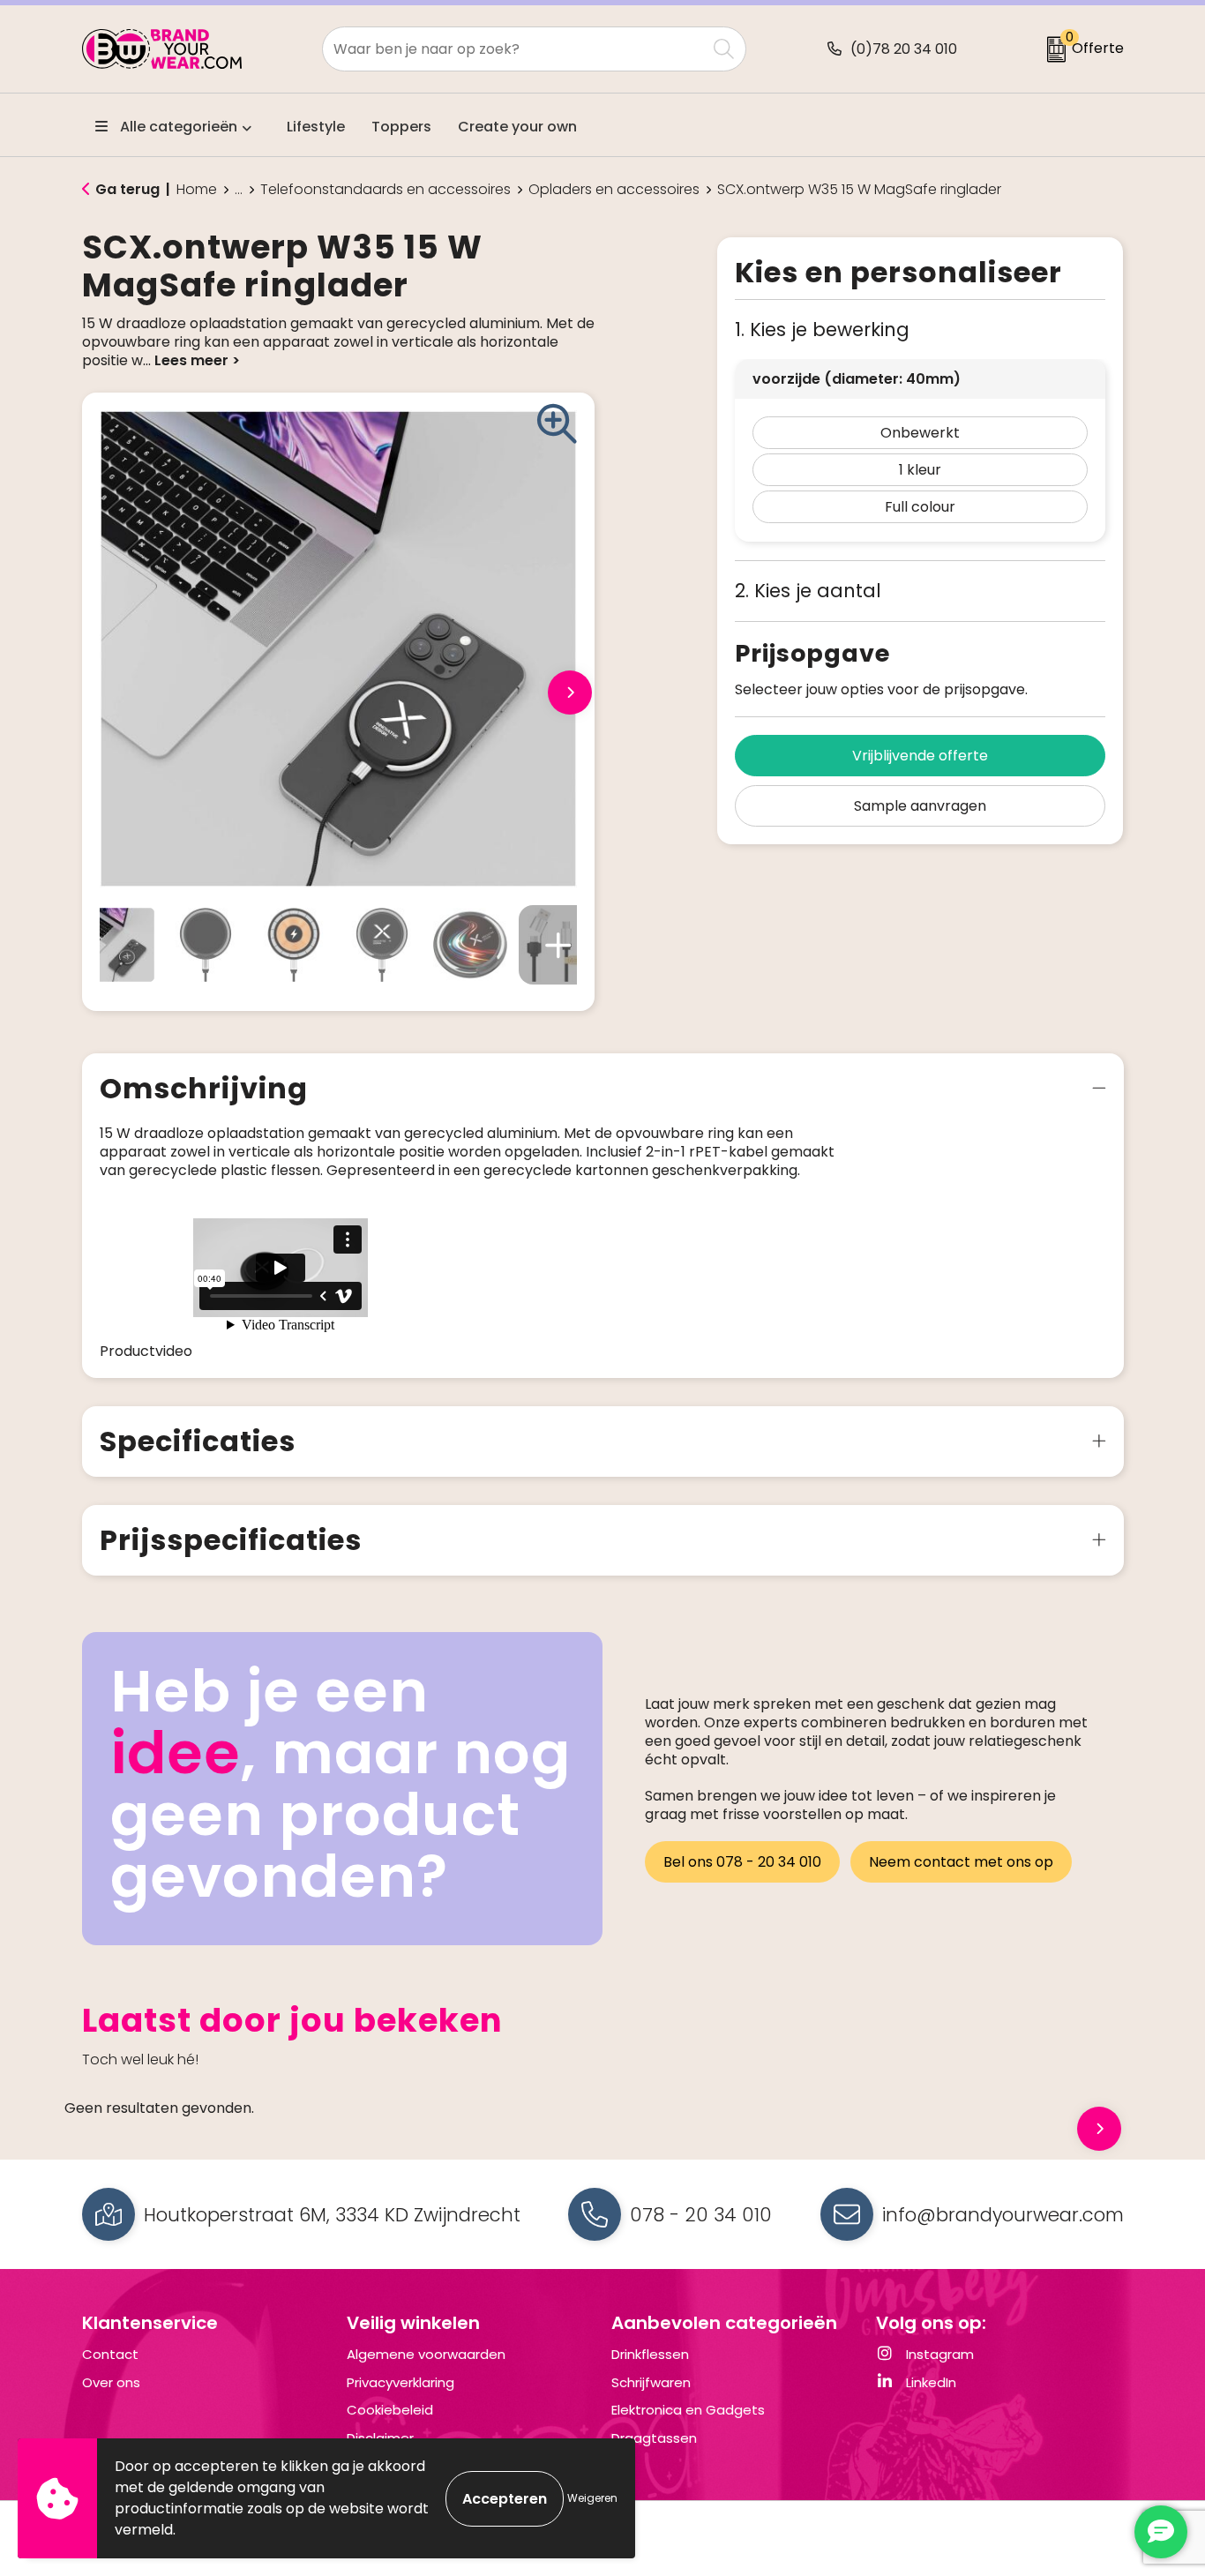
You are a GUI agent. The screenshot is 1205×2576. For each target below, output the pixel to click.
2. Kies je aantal (808, 591)
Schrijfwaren (651, 2382)
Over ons (111, 2382)
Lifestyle (316, 127)
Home (197, 190)
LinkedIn (929, 2382)
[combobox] (514, 49)
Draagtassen (654, 2438)
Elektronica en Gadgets (688, 2410)
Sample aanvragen (920, 806)
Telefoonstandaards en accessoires (385, 190)
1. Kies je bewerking (822, 329)
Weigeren (592, 2498)
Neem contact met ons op (961, 1862)
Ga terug (127, 189)
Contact (110, 2354)
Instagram (938, 2354)
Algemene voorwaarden (426, 2354)
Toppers (401, 127)
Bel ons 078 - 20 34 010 (742, 1862)
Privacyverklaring (400, 2382)
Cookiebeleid (390, 2410)
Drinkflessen (650, 2354)
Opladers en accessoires (614, 190)
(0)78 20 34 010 (904, 49)
